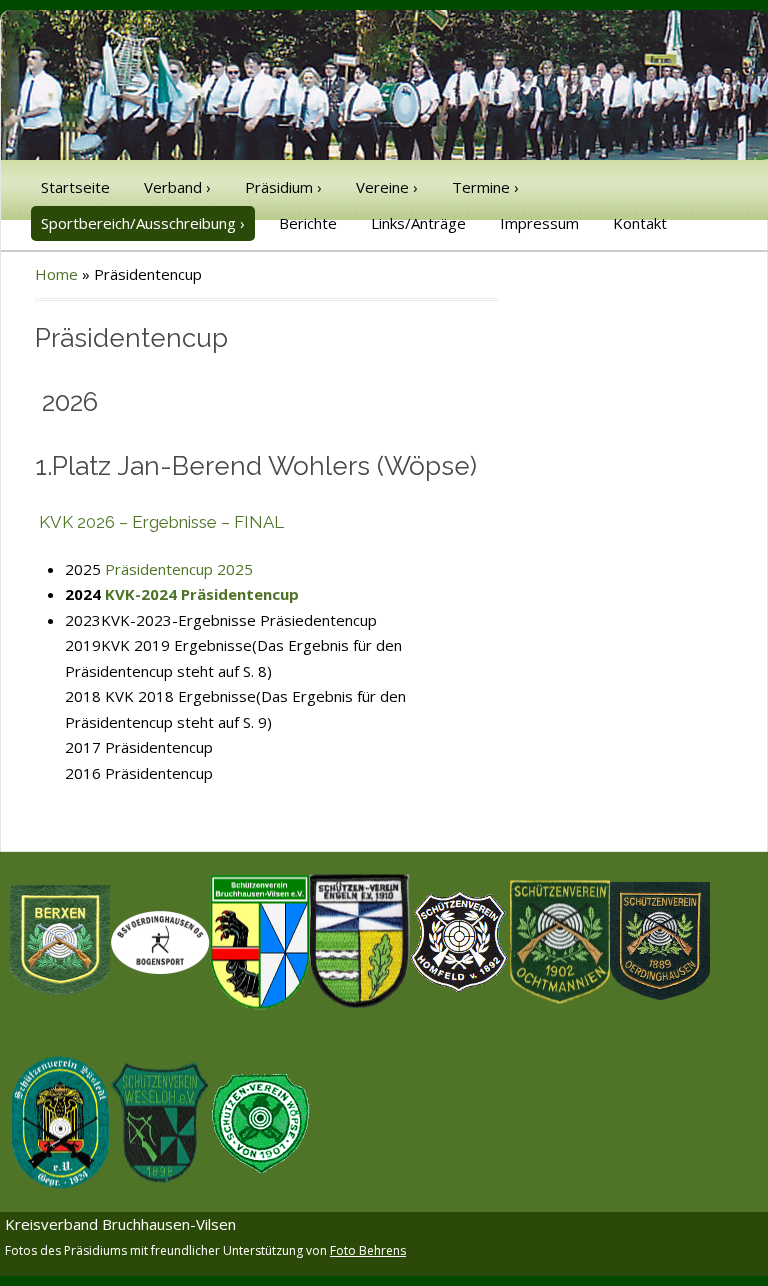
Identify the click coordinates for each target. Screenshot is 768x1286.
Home (56, 274)
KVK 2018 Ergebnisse (180, 696)
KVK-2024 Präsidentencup (202, 594)
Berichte (308, 223)
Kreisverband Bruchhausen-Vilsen (120, 1224)
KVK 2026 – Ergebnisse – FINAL (161, 522)
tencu (185, 747)
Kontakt (640, 223)
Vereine (387, 187)
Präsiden (135, 747)
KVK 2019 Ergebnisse (176, 645)
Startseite (75, 187)
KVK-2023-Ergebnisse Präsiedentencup (239, 620)
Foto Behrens (368, 1250)
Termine (485, 187)
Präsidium (283, 187)
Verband (177, 187)
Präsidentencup (159, 773)
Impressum (539, 223)
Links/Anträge (418, 223)
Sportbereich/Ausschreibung (143, 223)
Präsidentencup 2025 (179, 569)
